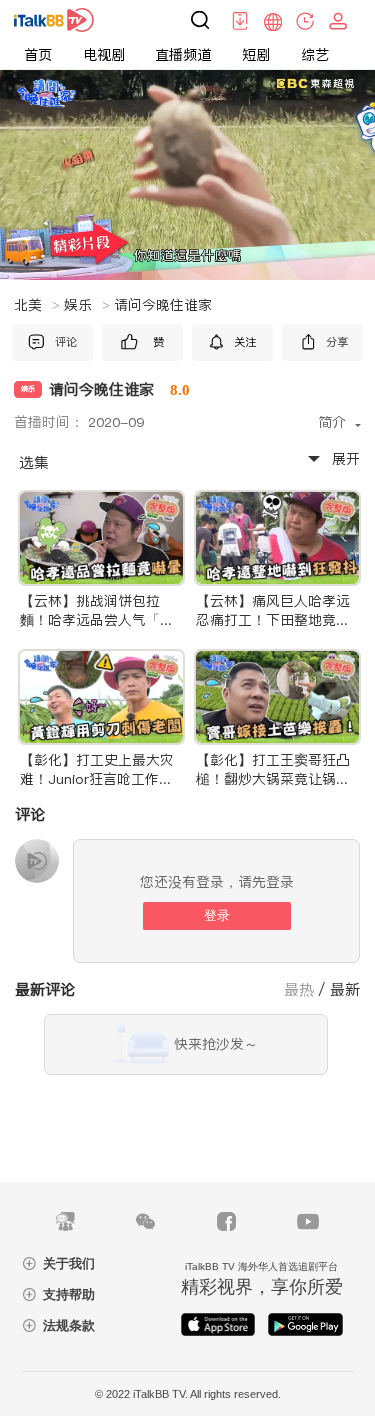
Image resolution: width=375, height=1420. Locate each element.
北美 (37, 305)
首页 (38, 55)
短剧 (256, 55)
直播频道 (183, 55)
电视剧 (104, 55)
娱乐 (87, 305)
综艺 (315, 55)
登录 (217, 915)
